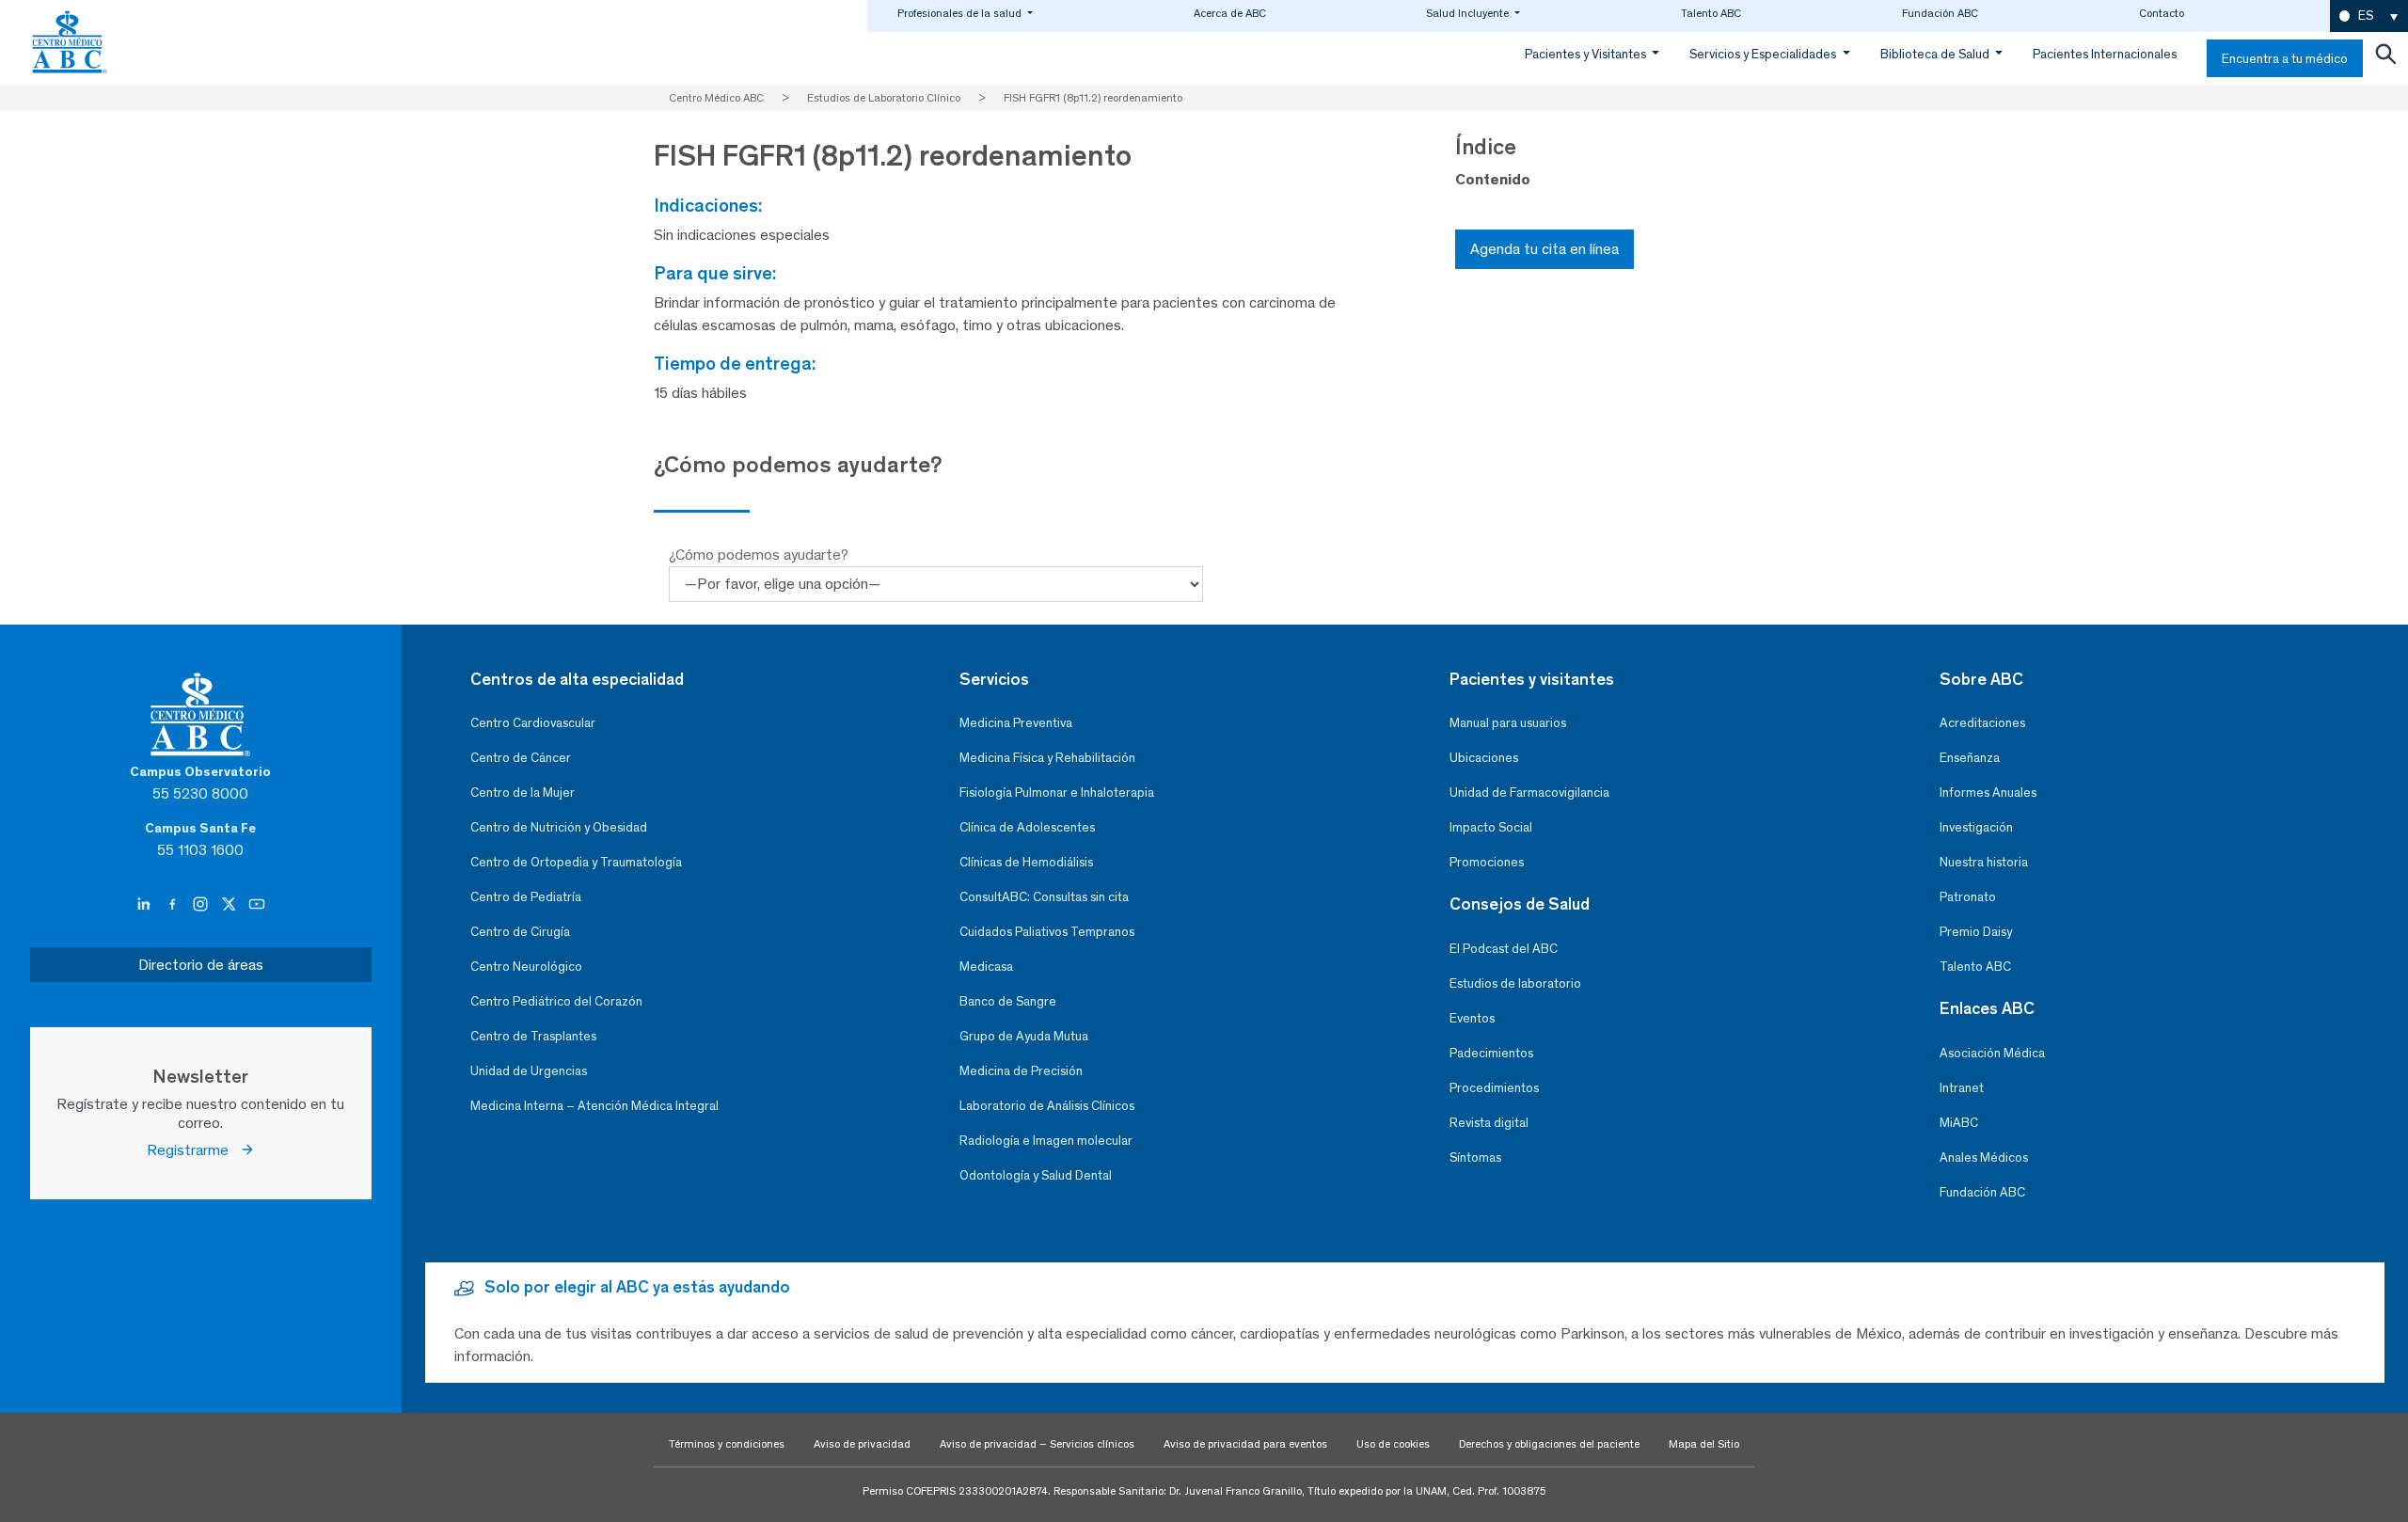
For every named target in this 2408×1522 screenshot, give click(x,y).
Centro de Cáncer (521, 758)
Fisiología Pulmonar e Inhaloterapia (1057, 793)
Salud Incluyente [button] (1469, 13)
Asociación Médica (1992, 1053)
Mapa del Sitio (1704, 1444)
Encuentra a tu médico (2285, 59)
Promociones (1487, 862)
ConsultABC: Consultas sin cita (1044, 897)
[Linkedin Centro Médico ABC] (146, 904)
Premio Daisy (1976, 932)
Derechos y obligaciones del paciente (1549, 1444)
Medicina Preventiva (1016, 723)
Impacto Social (1491, 827)
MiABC (1959, 1123)
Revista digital (1489, 1123)
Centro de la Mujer (523, 793)
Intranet (1962, 1088)
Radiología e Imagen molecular (1046, 1141)
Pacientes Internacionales (2105, 54)
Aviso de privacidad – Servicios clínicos (1037, 1444)
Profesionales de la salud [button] (961, 13)
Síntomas (1475, 1157)
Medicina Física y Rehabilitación (1047, 758)
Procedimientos (1494, 1088)
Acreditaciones (1982, 723)
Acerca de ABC (1230, 13)
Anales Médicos (1984, 1157)
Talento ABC (1711, 13)
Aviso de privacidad (862, 1444)
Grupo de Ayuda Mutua (1024, 1036)
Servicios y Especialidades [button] (1764, 54)
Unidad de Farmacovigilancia (1529, 793)
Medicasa (986, 967)
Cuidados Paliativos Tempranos (1047, 932)
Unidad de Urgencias (529, 1071)
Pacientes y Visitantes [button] (1587, 54)
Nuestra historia (1984, 862)
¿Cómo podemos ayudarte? (759, 555)
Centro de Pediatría (526, 897)
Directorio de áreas (201, 965)
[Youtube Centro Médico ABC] (257, 904)
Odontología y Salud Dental (1036, 1175)
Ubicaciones (1484, 758)
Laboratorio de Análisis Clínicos (1047, 1106)
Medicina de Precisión (1021, 1071)
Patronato (1968, 897)
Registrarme (193, 1150)
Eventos (1472, 1018)
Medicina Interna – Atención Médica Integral (594, 1106)
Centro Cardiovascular (533, 723)
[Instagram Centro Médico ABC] (202, 904)
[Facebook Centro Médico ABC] (174, 904)
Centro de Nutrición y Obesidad (559, 827)
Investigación (1976, 827)
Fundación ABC (1940, 13)
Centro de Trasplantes (533, 1036)
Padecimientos (1491, 1053)
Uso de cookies (1393, 1444)
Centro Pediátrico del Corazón (556, 1001)
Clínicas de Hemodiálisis (1026, 862)
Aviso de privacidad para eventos (1245, 1444)
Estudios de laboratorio (1515, 983)
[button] (2369, 16)
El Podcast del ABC (1504, 949)
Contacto (2162, 13)
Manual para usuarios (1508, 723)
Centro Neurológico (526, 967)
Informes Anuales (1988, 793)
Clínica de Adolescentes (1027, 827)
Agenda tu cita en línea (1545, 249)
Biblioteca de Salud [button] (1936, 54)
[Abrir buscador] (2385, 58)
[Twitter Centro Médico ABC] (230, 904)
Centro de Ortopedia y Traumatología (576, 862)
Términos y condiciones (727, 1444)
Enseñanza (1970, 758)
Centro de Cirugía (520, 932)
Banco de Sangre (1008, 1001)
